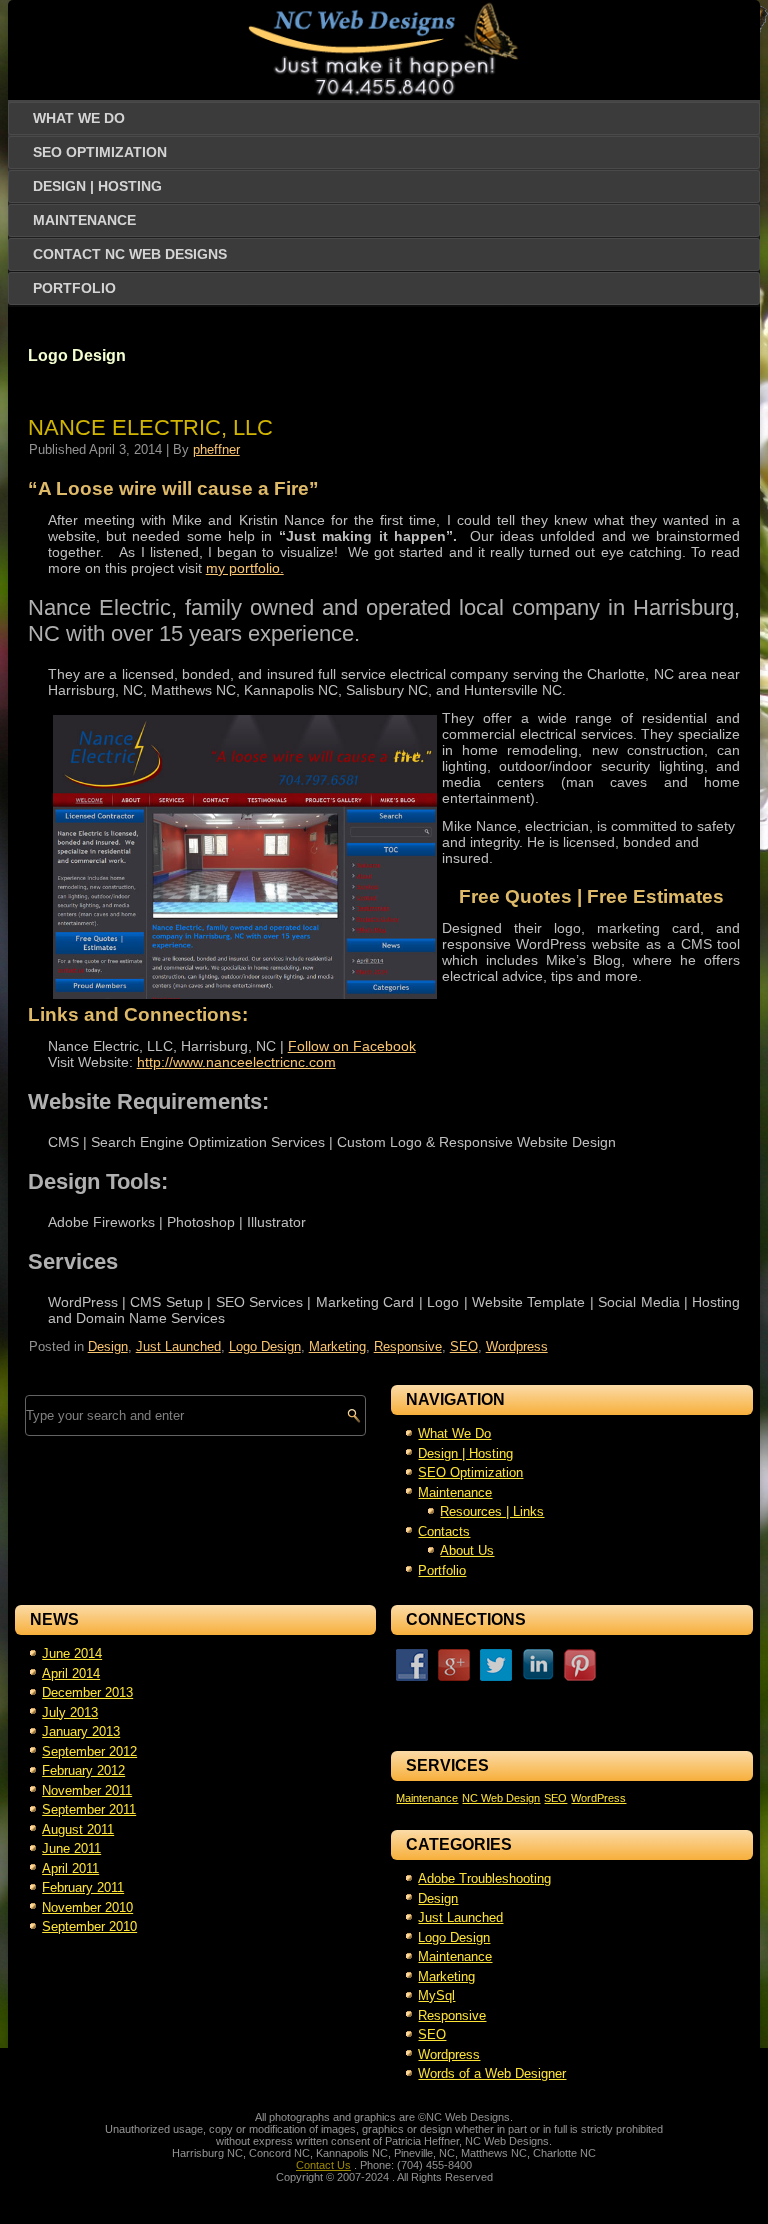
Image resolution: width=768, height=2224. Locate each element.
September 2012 (89, 1751)
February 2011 (83, 1887)
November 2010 (87, 1907)
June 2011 (71, 1848)
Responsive (408, 1346)
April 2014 (71, 1673)
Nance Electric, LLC (150, 427)
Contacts (444, 1531)
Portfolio (74, 288)
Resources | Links (492, 1511)
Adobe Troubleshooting (484, 1878)
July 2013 (70, 1712)
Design (108, 1346)
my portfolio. (245, 568)
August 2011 (78, 1829)
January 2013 (81, 1731)
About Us (467, 1550)
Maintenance (84, 220)
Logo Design (265, 1346)
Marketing (337, 1346)
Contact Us (323, 2165)
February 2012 (83, 1770)
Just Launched (178, 1346)
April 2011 (70, 1868)
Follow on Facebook (352, 1046)
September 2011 (89, 1809)
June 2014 (72, 1653)
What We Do (79, 118)
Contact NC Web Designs (130, 254)
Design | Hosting (97, 186)
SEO (464, 1346)
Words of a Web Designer (492, 2073)
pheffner (216, 449)
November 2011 (87, 1790)
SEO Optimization (100, 152)
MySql (436, 1995)
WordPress (598, 1798)
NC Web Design (501, 1798)
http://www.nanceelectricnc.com (236, 1062)
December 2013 (87, 1692)
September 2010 (89, 1926)
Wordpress (517, 1346)
